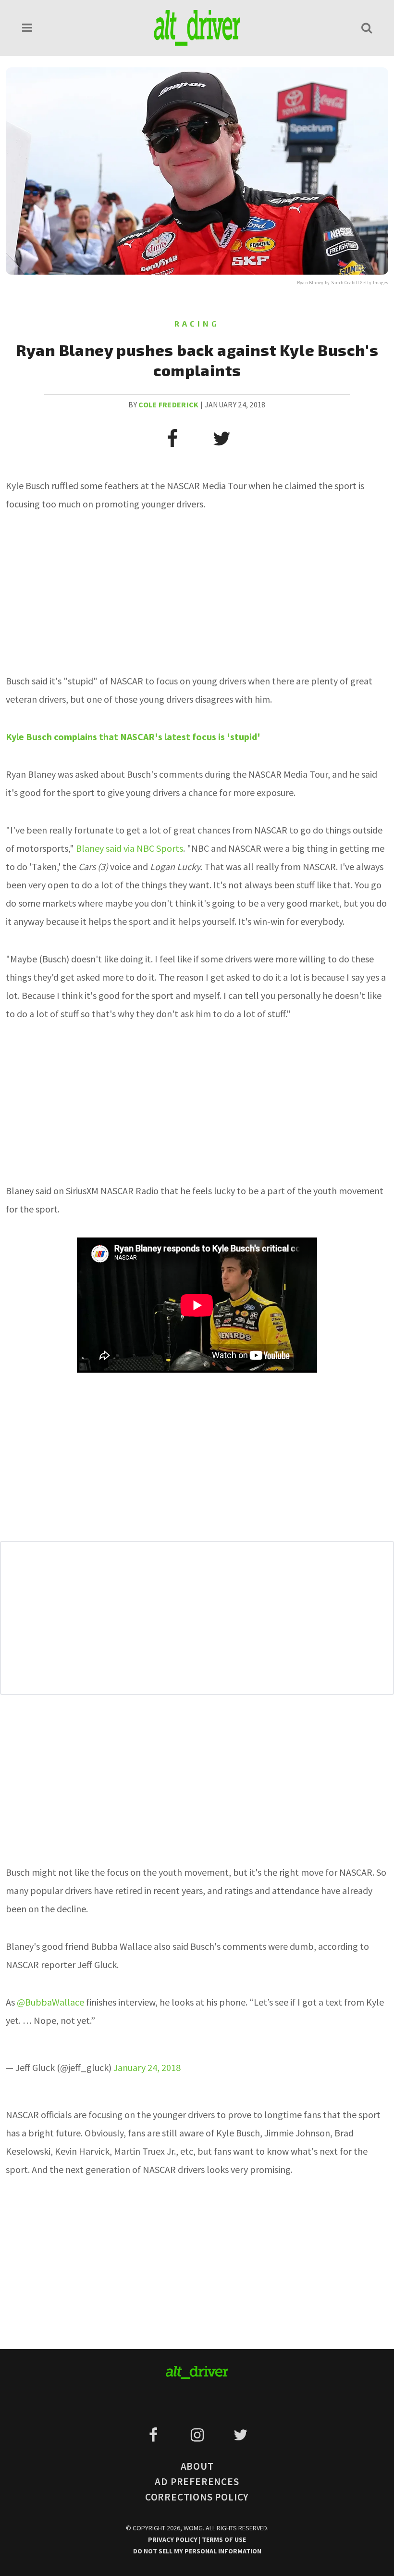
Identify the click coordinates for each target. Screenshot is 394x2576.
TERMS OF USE (224, 2539)
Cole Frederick (168, 404)
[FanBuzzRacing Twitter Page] (240, 2435)
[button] (27, 28)
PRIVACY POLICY (173, 2539)
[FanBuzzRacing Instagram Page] (199, 2435)
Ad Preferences (197, 2481)
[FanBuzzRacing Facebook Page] (155, 2435)
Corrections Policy (197, 2497)
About (197, 2466)
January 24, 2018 (147, 2067)
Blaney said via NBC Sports (129, 848)
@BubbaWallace (50, 2002)
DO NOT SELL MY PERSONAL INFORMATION (197, 2551)
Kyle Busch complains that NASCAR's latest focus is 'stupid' (133, 737)
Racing (197, 323)
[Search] (367, 28)
